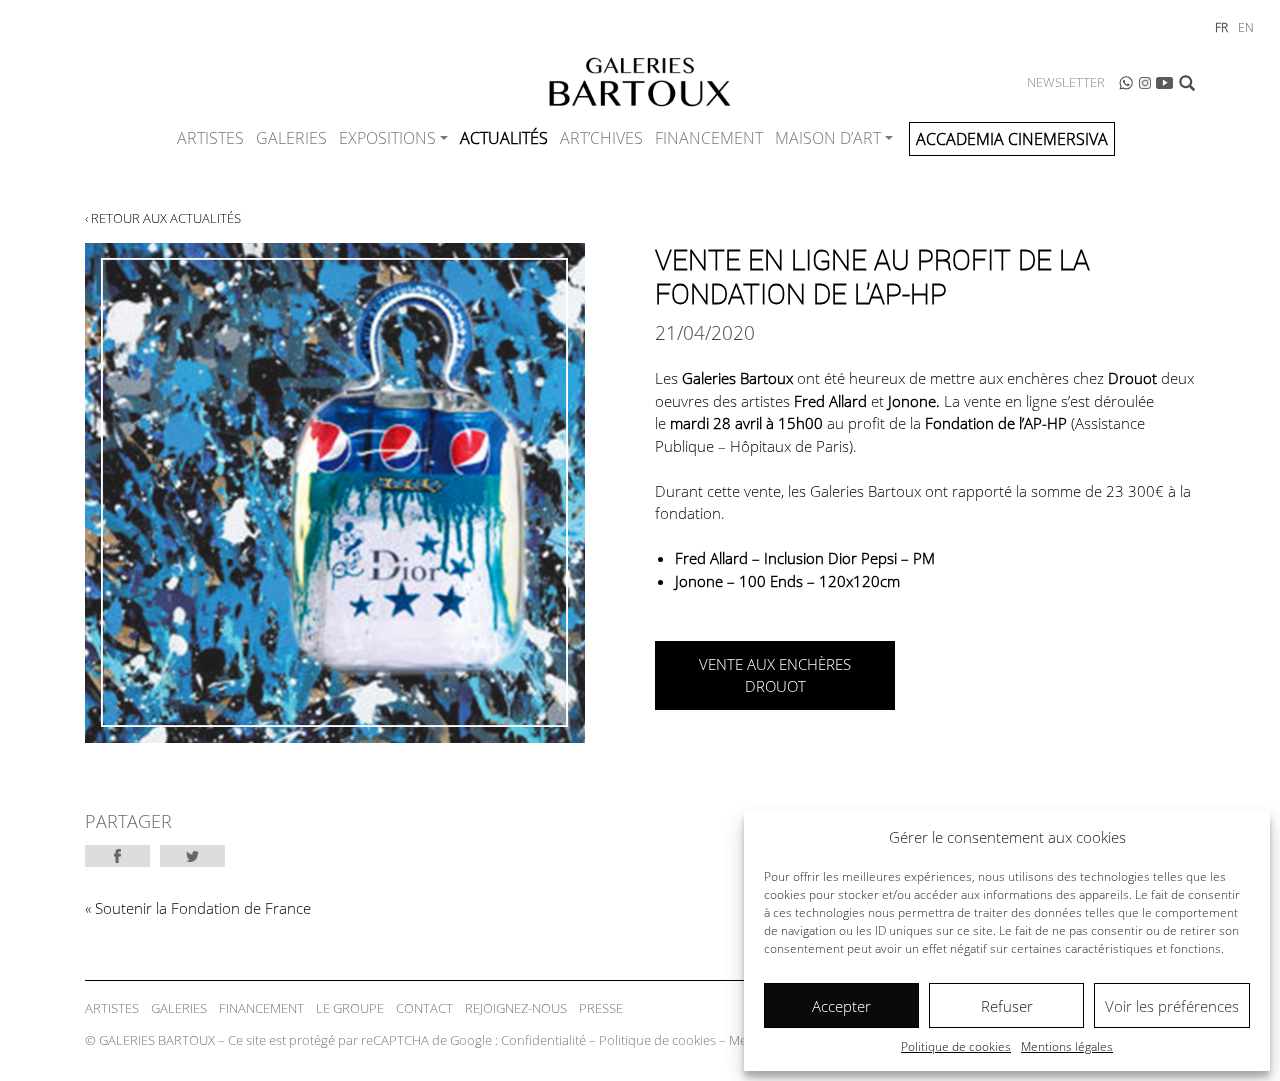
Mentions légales (1067, 1046)
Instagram (1145, 83)
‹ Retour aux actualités (163, 218)
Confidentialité (543, 1040)
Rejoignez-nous (516, 1008)
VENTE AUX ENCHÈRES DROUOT (775, 675)
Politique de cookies (956, 1046)
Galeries (291, 138)
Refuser (1007, 1006)
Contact (424, 1008)
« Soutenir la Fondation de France (198, 908)
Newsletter (1066, 82)
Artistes (210, 138)
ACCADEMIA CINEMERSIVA (1012, 139)
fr (1221, 27)
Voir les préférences (1172, 1006)
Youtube (1165, 83)
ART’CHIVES (601, 138)
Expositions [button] (387, 138)
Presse (601, 1008)
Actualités (504, 138)
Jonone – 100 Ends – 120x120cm (789, 581)
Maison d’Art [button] (828, 138)
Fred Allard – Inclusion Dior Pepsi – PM (805, 558)
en (1246, 27)
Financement (709, 138)
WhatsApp (1126, 83)
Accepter (841, 1006)
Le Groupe (350, 1008)
